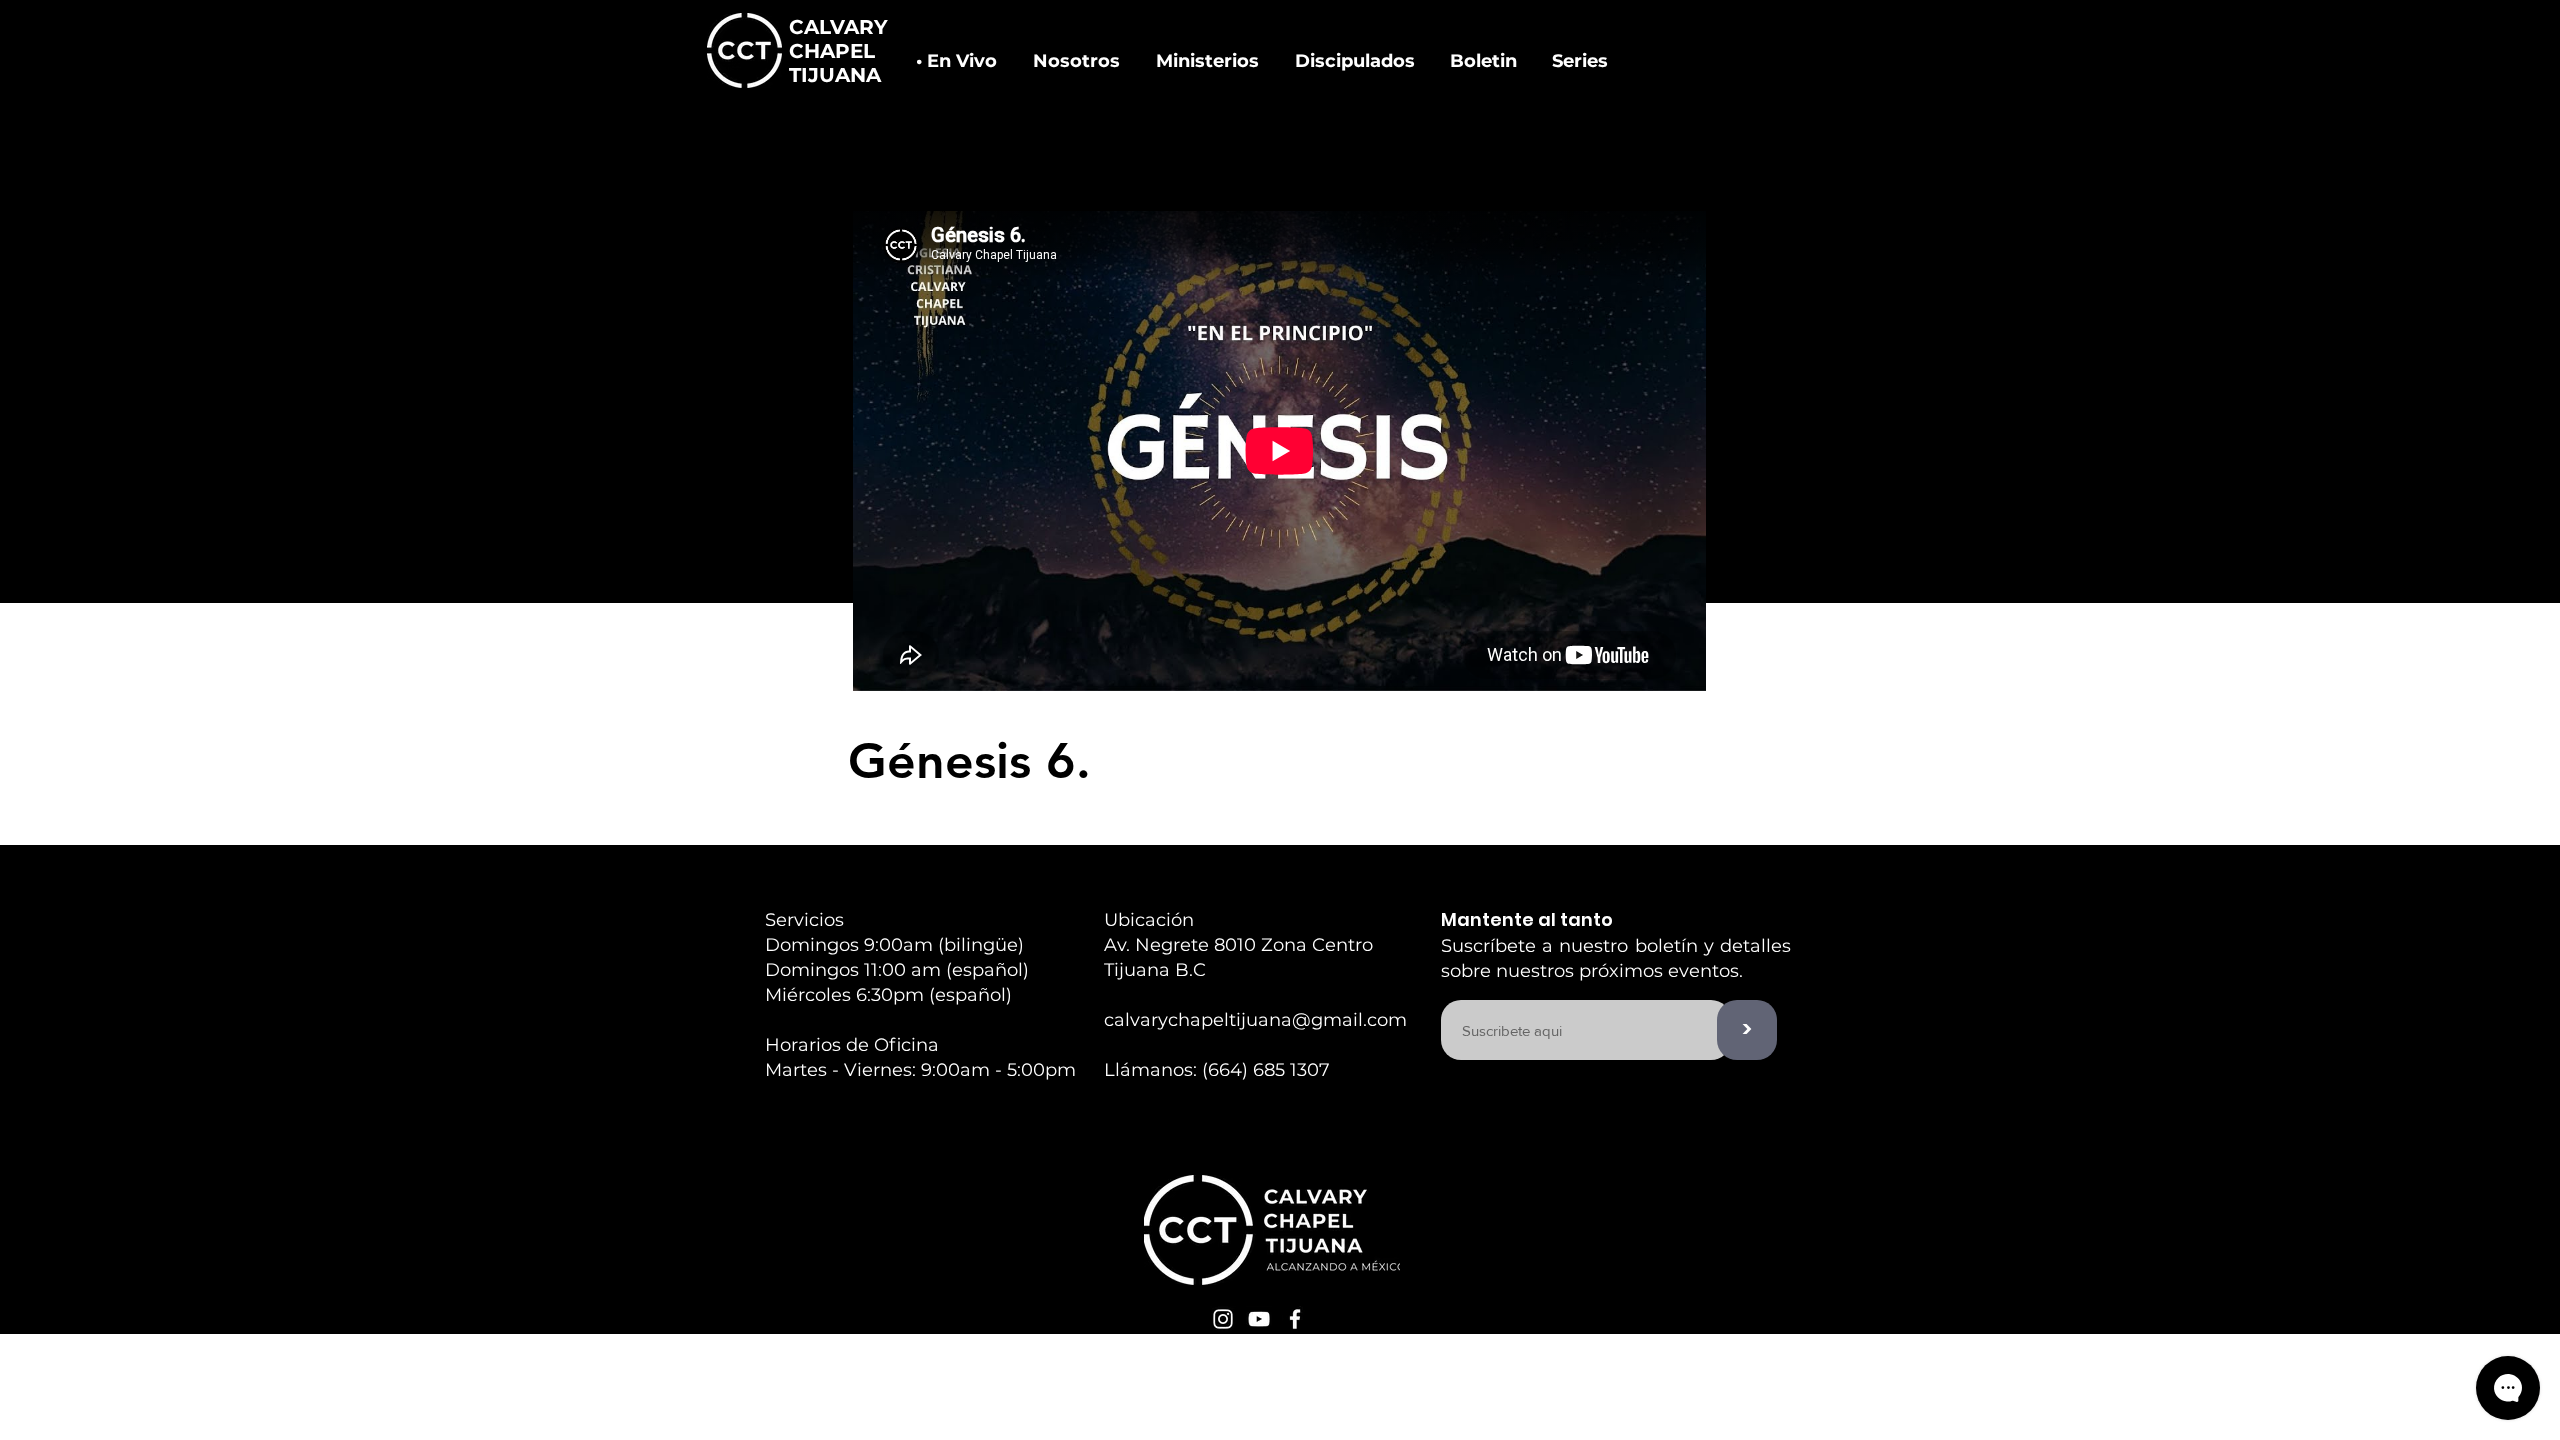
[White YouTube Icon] (1259, 1319)
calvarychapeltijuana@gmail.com (1255, 1020)
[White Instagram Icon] (1223, 1319)
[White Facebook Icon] (1295, 1319)
